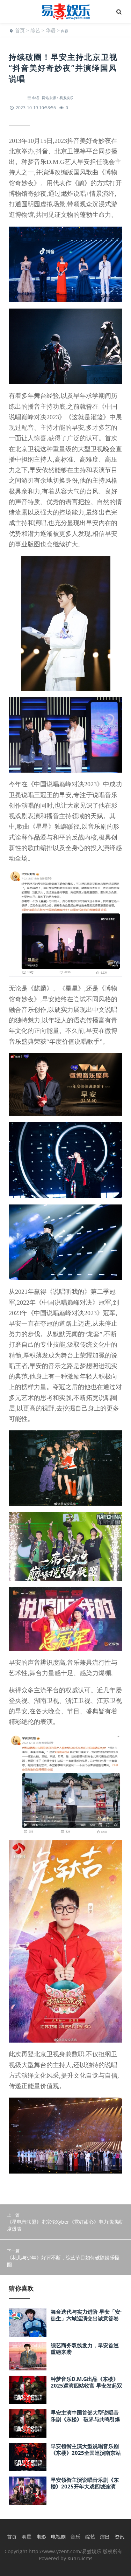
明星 (27, 2537)
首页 (20, 30)
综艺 (35, 30)
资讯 (119, 2537)
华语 (51, 30)
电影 (41, 2537)
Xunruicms (80, 2558)
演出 (105, 2537)
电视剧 (58, 2537)
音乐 (75, 2537)
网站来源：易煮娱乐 (58, 98)
